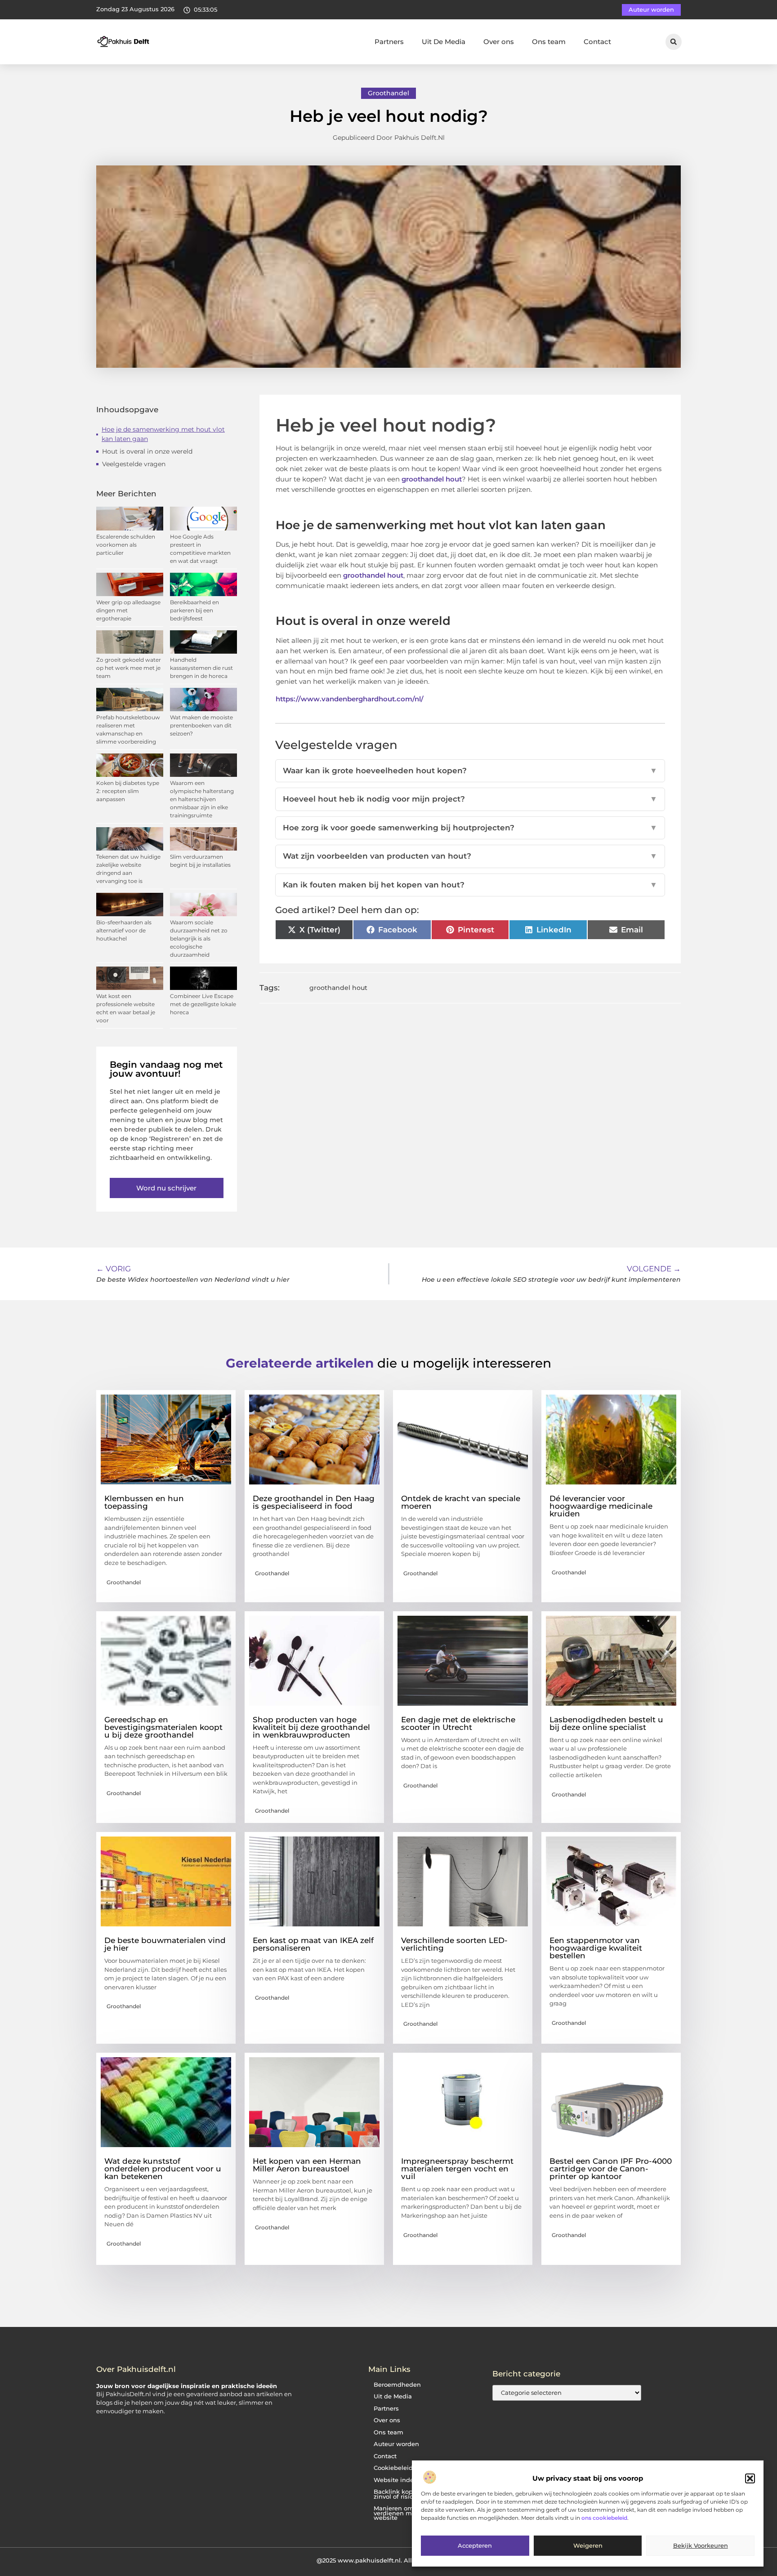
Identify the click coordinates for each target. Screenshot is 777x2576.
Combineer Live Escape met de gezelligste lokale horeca (203, 1004)
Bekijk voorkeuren (701, 2546)
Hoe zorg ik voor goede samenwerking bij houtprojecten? (470, 828)
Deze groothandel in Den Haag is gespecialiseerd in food (314, 1502)
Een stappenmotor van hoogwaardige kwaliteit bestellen (596, 1948)
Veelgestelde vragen (134, 464)
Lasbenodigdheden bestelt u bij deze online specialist (606, 1723)
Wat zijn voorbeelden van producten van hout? (470, 856)
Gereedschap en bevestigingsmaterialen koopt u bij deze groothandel (163, 1727)
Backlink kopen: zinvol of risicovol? (401, 2494)
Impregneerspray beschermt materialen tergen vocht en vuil (457, 2169)
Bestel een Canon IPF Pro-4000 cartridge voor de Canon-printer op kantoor (611, 2169)
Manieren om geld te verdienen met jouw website (405, 2513)
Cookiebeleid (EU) (400, 2468)
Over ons (499, 42)
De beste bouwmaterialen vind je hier (165, 1944)
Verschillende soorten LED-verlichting (454, 1944)
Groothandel (388, 93)
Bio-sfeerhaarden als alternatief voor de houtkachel (124, 930)
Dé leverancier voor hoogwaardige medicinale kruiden (601, 1506)
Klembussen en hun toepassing (144, 1502)
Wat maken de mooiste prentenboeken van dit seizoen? (201, 725)
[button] (750, 2478)
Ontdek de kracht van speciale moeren (461, 1502)
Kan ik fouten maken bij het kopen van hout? (470, 885)
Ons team (549, 42)
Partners (389, 42)
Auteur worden (396, 2444)
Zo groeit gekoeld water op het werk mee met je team (129, 668)
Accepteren (475, 2546)
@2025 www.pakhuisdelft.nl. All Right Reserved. (388, 2560)
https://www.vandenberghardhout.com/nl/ (350, 699)
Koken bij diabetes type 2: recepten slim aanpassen (128, 791)
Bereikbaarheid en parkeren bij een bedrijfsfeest (194, 610)
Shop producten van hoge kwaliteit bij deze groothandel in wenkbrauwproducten (311, 1727)
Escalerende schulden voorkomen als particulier (126, 545)
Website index (395, 2480)
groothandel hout (432, 479)
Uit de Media (393, 2396)
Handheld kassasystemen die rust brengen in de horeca (201, 668)
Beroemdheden (397, 2385)
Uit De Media (444, 42)
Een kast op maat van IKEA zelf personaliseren (313, 1944)
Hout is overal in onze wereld (147, 451)
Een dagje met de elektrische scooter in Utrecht (458, 1723)
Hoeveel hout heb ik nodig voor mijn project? (470, 799)
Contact (597, 42)
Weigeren (588, 2546)
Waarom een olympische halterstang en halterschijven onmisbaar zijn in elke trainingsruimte (202, 799)
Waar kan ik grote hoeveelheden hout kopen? (470, 771)
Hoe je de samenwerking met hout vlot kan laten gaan (163, 434)
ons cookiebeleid (604, 2518)
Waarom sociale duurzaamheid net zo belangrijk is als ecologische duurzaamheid (199, 938)
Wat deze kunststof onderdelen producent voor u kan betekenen (163, 2169)
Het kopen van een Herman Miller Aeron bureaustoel (307, 2165)
